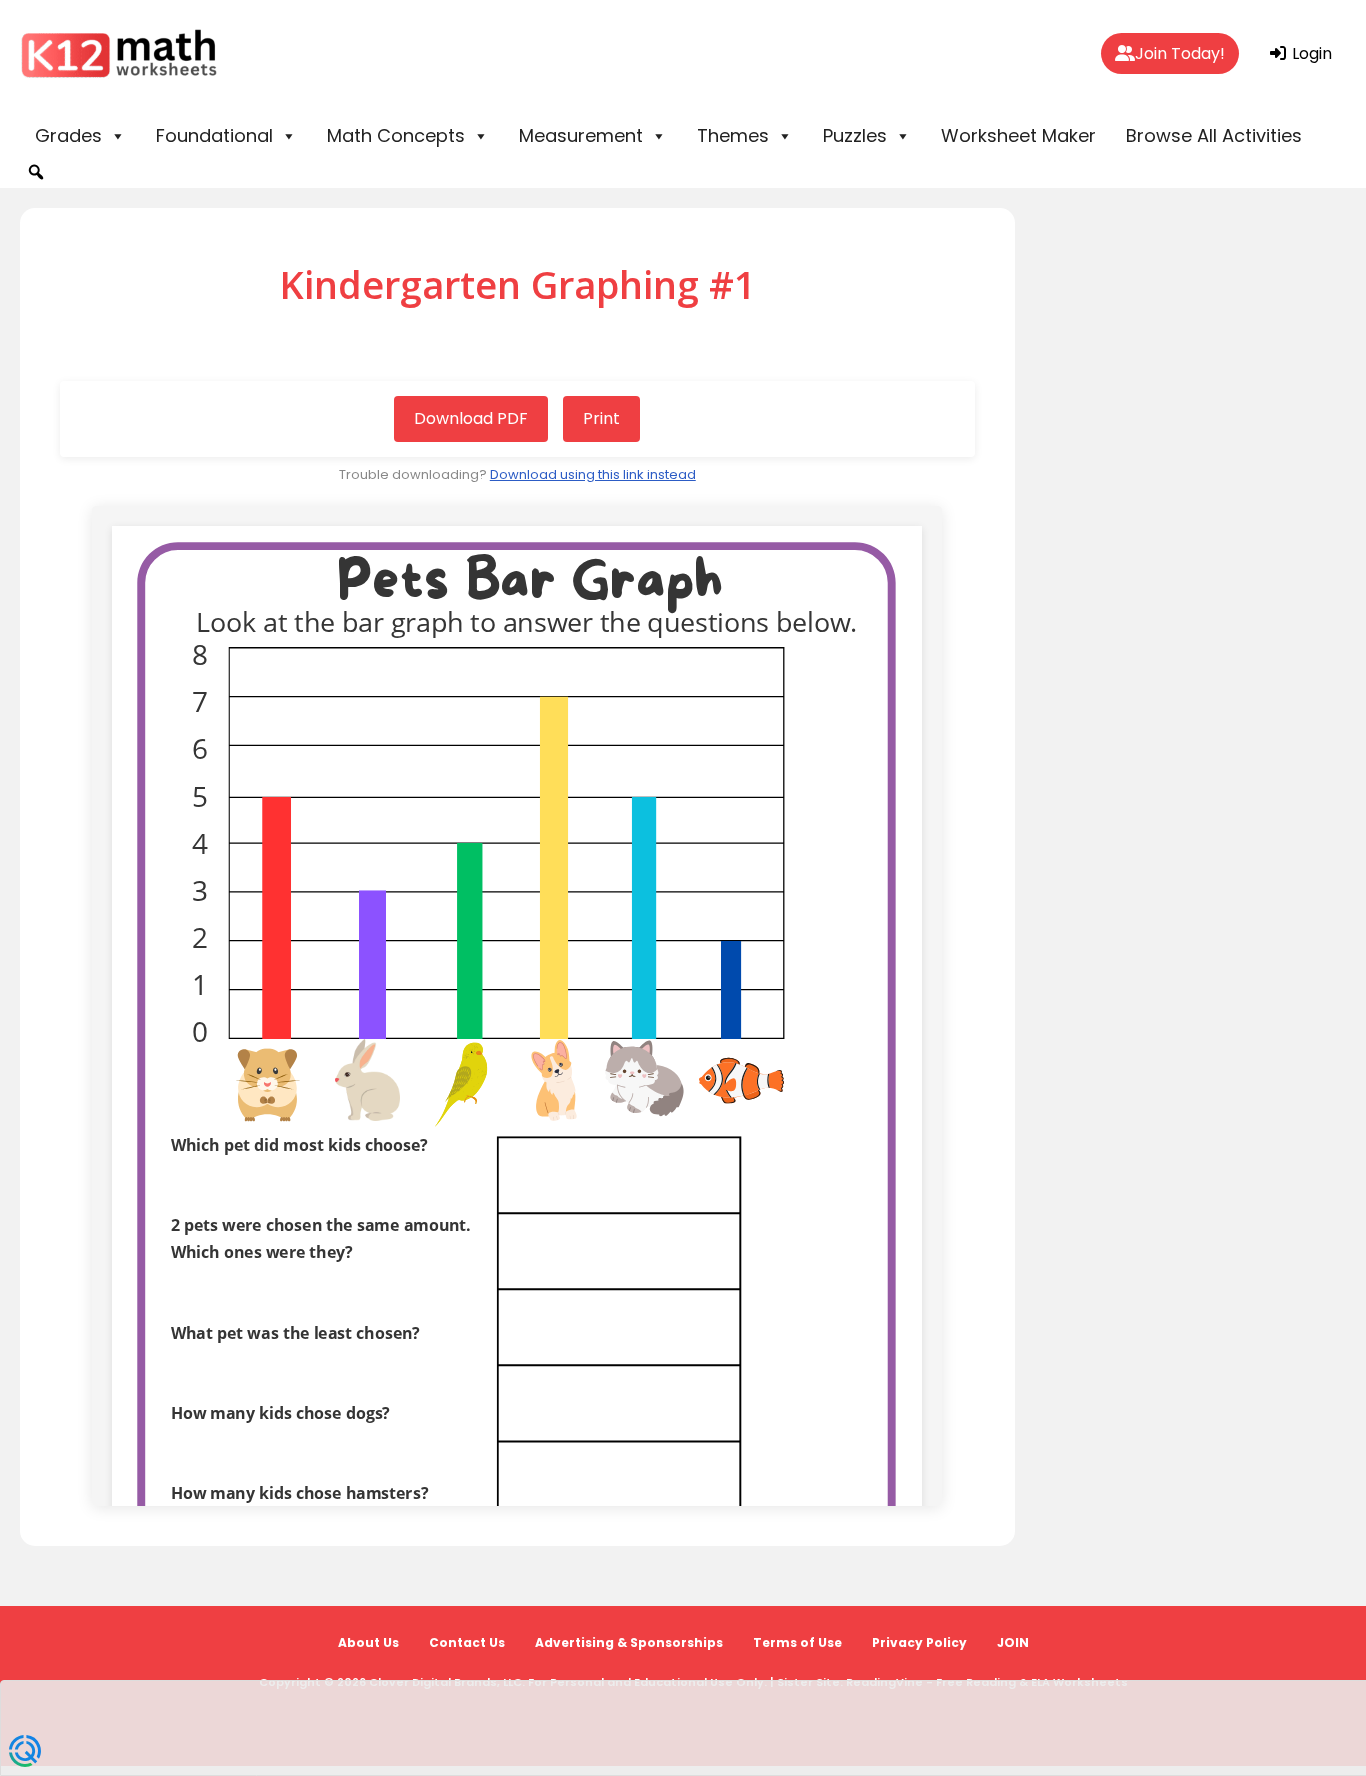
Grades (68, 135)
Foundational (214, 135)
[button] (36, 172)
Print (601, 418)
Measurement (581, 135)
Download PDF (471, 418)
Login (1310, 53)
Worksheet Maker (1018, 135)
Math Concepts (396, 135)
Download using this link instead (593, 474)
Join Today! (1180, 53)
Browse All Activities (1214, 135)
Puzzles (855, 135)
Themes (733, 135)
